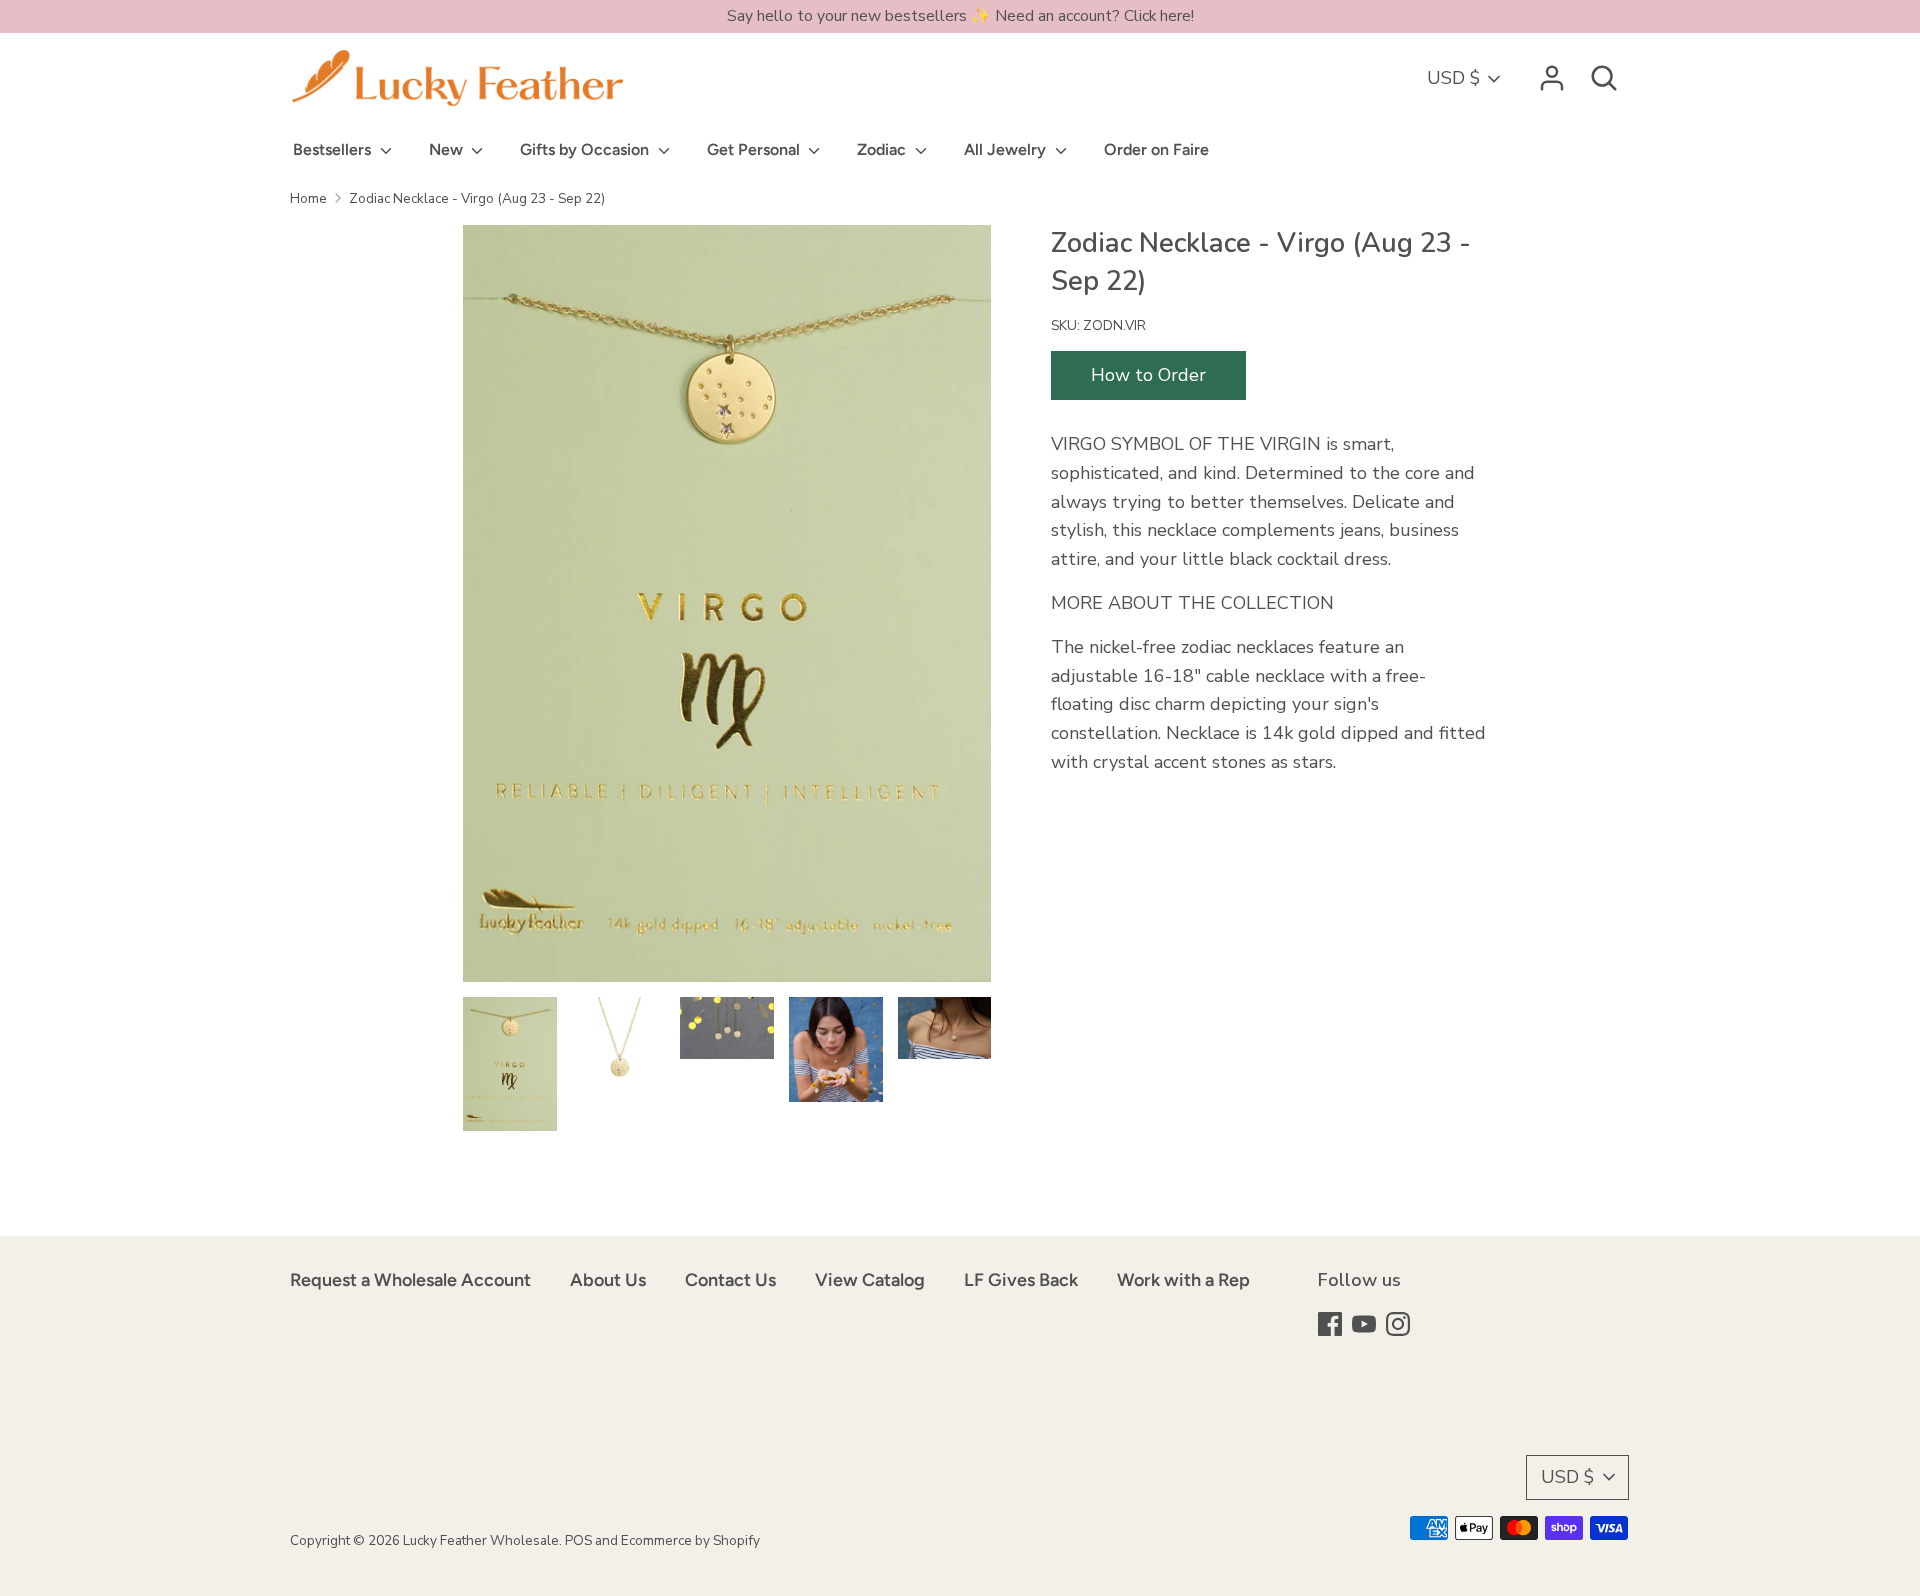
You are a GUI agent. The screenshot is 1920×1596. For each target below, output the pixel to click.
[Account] (1552, 72)
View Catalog (870, 1280)
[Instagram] (1400, 1326)
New (448, 149)
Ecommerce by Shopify (690, 1540)
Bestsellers (334, 149)
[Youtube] (1366, 1326)
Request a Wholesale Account (410, 1280)
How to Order (1148, 375)
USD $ (1453, 78)
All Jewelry (1007, 149)
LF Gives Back (1021, 1280)
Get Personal (755, 149)
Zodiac (883, 149)
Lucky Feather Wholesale (481, 1540)
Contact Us (730, 1280)
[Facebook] (1332, 1326)
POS (578, 1540)
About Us (608, 1280)
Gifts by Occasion (586, 149)
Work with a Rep (1183, 1280)
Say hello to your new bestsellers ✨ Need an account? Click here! (960, 16)
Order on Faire (1156, 149)
